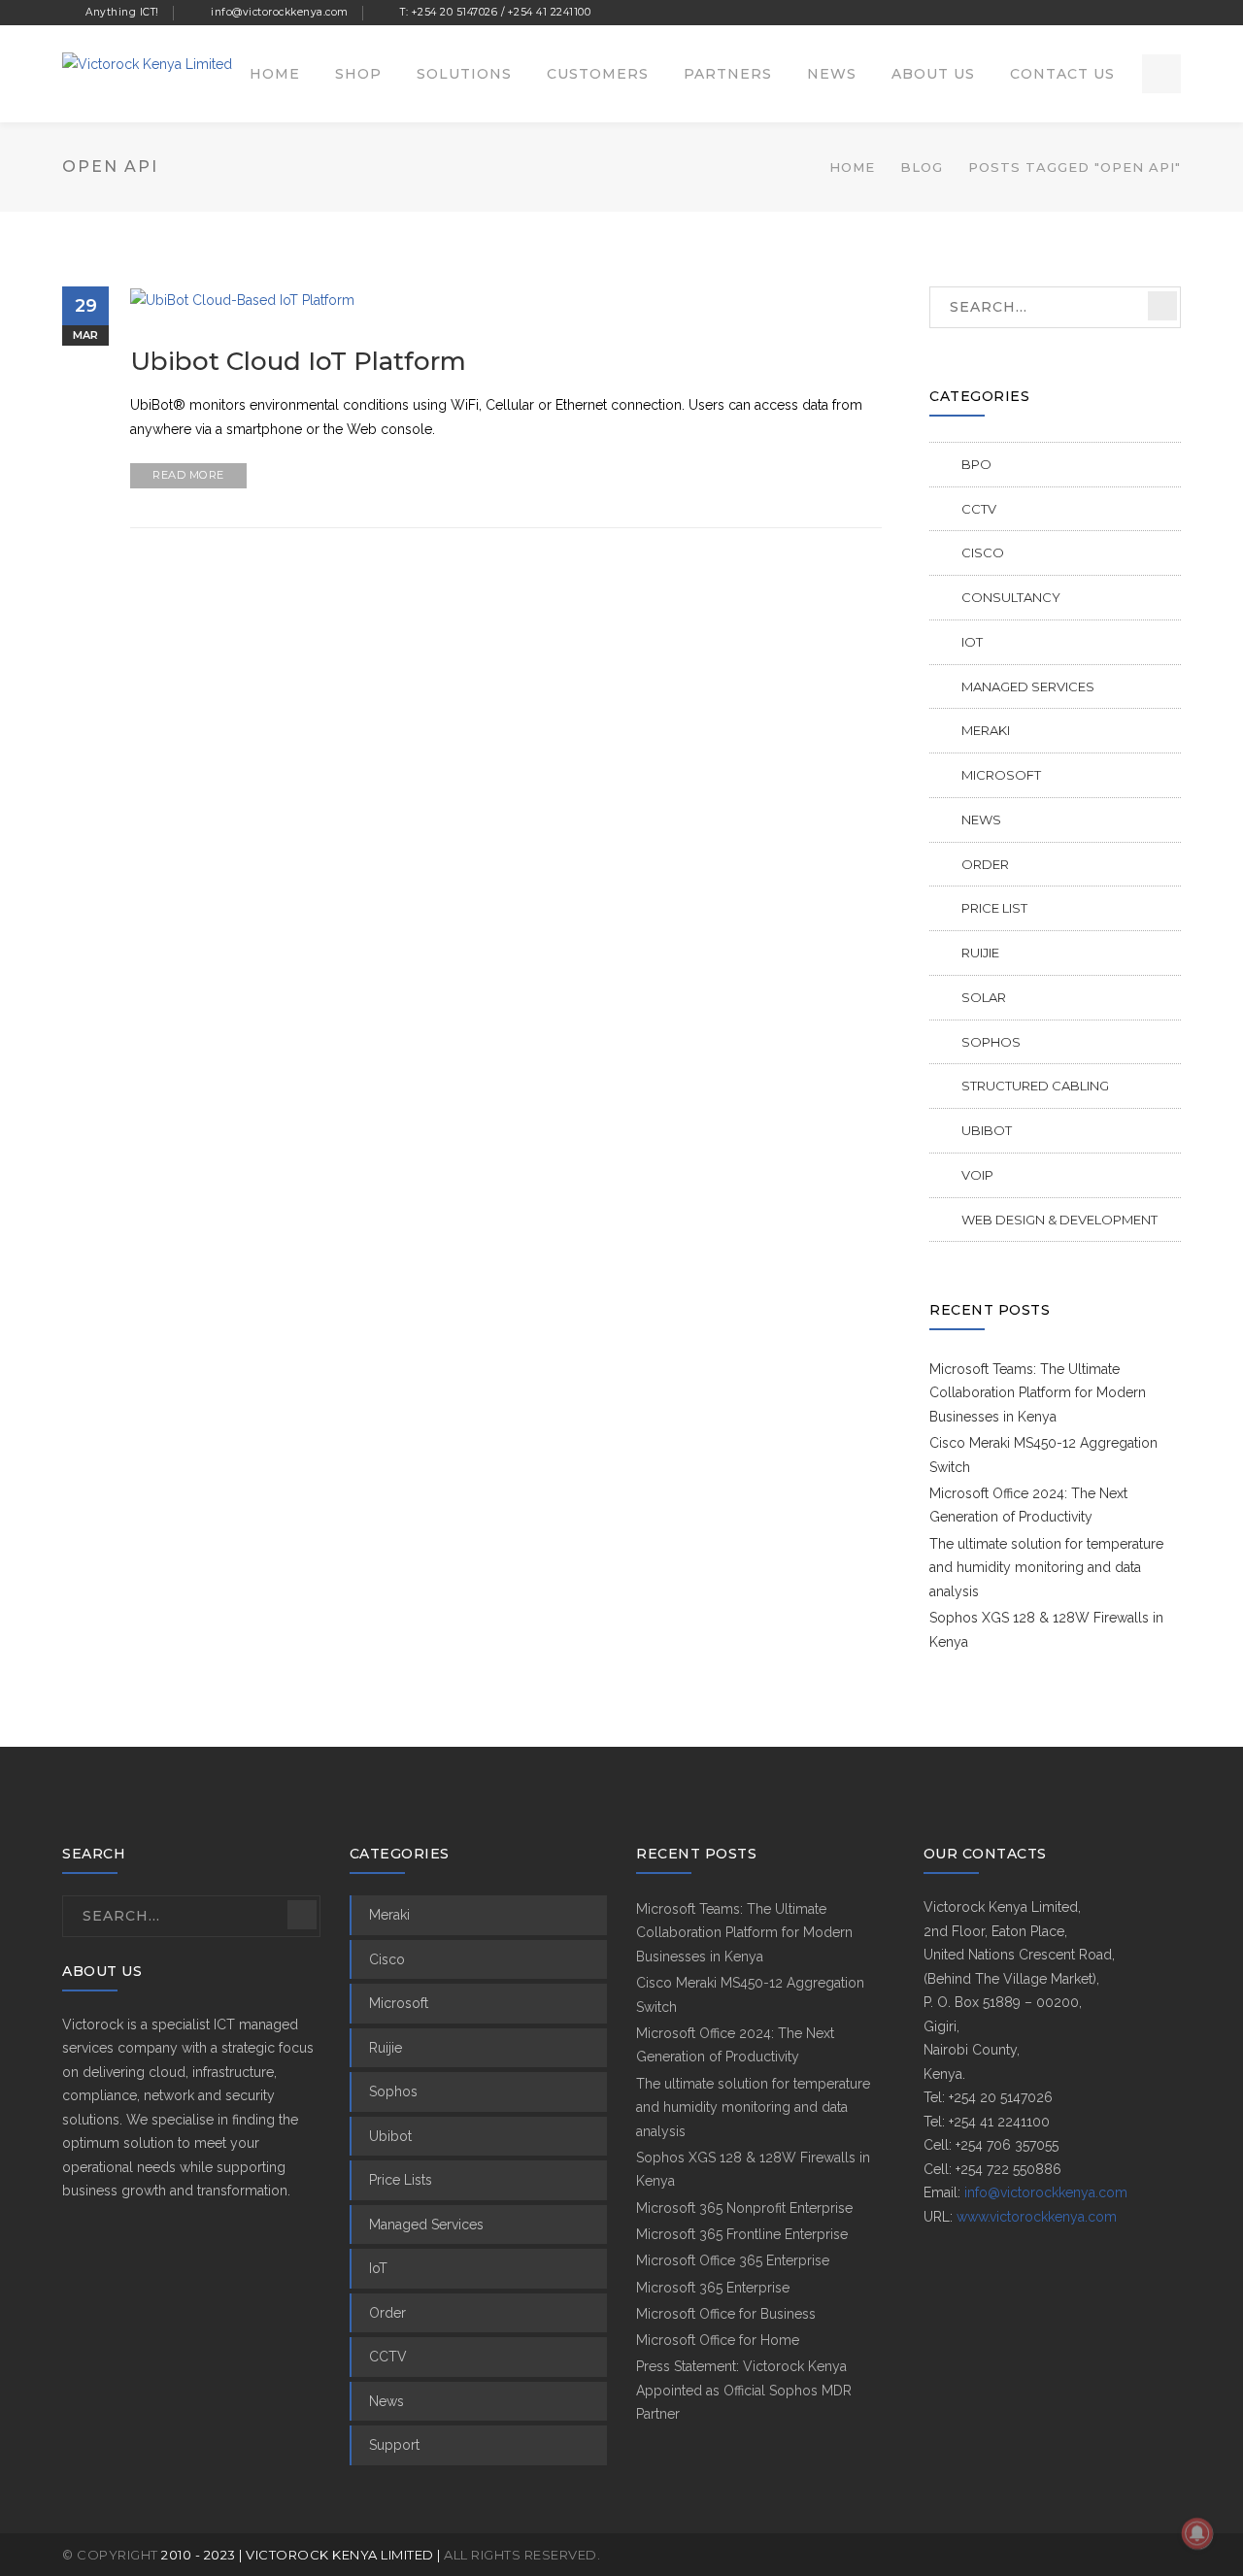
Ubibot (987, 1130)
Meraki (986, 730)
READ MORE (188, 475)
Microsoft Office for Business (726, 2314)
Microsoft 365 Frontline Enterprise (742, 2234)
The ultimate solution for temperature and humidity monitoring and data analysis (1046, 1568)
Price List (994, 908)
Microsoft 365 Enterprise (713, 2288)
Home (852, 167)
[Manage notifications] (1197, 2533)
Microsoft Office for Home (718, 2340)
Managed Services (1028, 686)
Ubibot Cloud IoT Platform (298, 361)
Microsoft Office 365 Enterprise (733, 2260)
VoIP (977, 1175)
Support (394, 2445)
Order (985, 864)
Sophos (991, 1042)
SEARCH (1162, 306)
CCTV (979, 509)
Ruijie (980, 953)
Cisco (983, 552)
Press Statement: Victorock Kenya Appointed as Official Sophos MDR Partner (744, 2390)
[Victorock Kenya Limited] (147, 63)
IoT (972, 642)
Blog (922, 167)
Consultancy (1011, 597)
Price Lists (401, 2180)
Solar (984, 997)
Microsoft (1001, 775)
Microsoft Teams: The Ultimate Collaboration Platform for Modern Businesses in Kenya (1038, 1393)
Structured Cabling (1035, 1086)
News (981, 820)
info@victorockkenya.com (1046, 2192)
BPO (976, 464)
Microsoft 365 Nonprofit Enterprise (744, 2208)
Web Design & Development (1059, 1220)
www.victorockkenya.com (1037, 2217)
